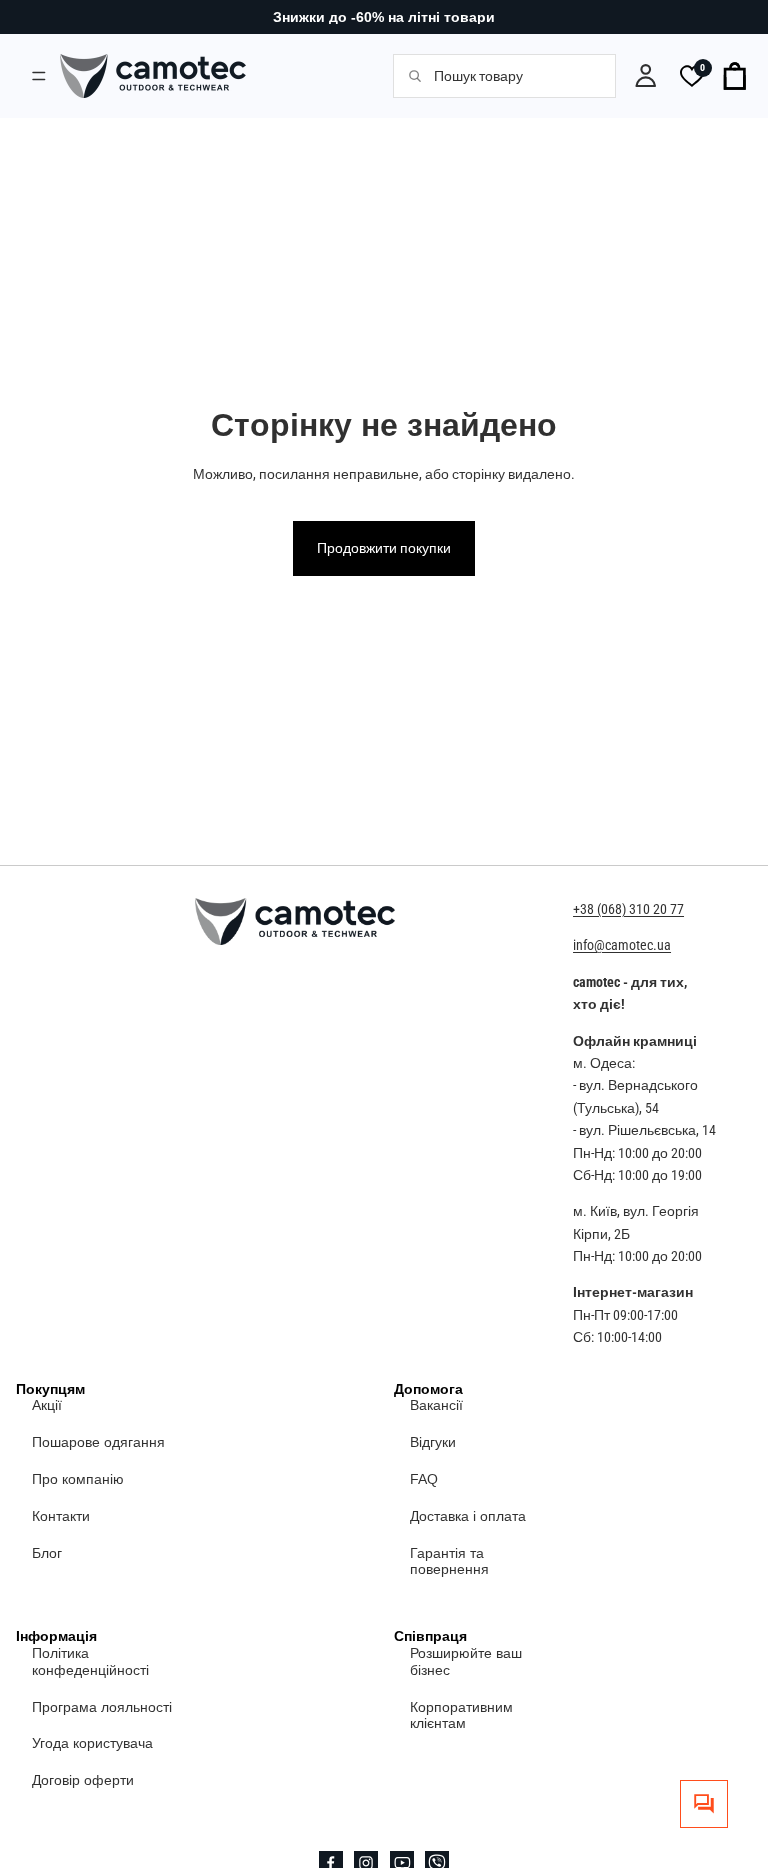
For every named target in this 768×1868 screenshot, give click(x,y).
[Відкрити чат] (704, 1804)
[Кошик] (736, 76)
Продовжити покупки (384, 548)
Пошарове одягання (98, 1442)
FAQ (424, 1479)
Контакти (61, 1516)
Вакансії (436, 1406)
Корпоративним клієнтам (461, 1715)
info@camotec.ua (622, 946)
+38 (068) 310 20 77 (628, 909)
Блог (47, 1553)
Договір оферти (83, 1780)
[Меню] (39, 75)
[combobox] (513, 76)
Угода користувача (92, 1744)
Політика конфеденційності (90, 1661)
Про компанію (78, 1479)
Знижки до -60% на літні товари (384, 17)
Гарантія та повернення (449, 1561)
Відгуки (433, 1442)
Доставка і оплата (468, 1516)
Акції (47, 1406)
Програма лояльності (102, 1707)
